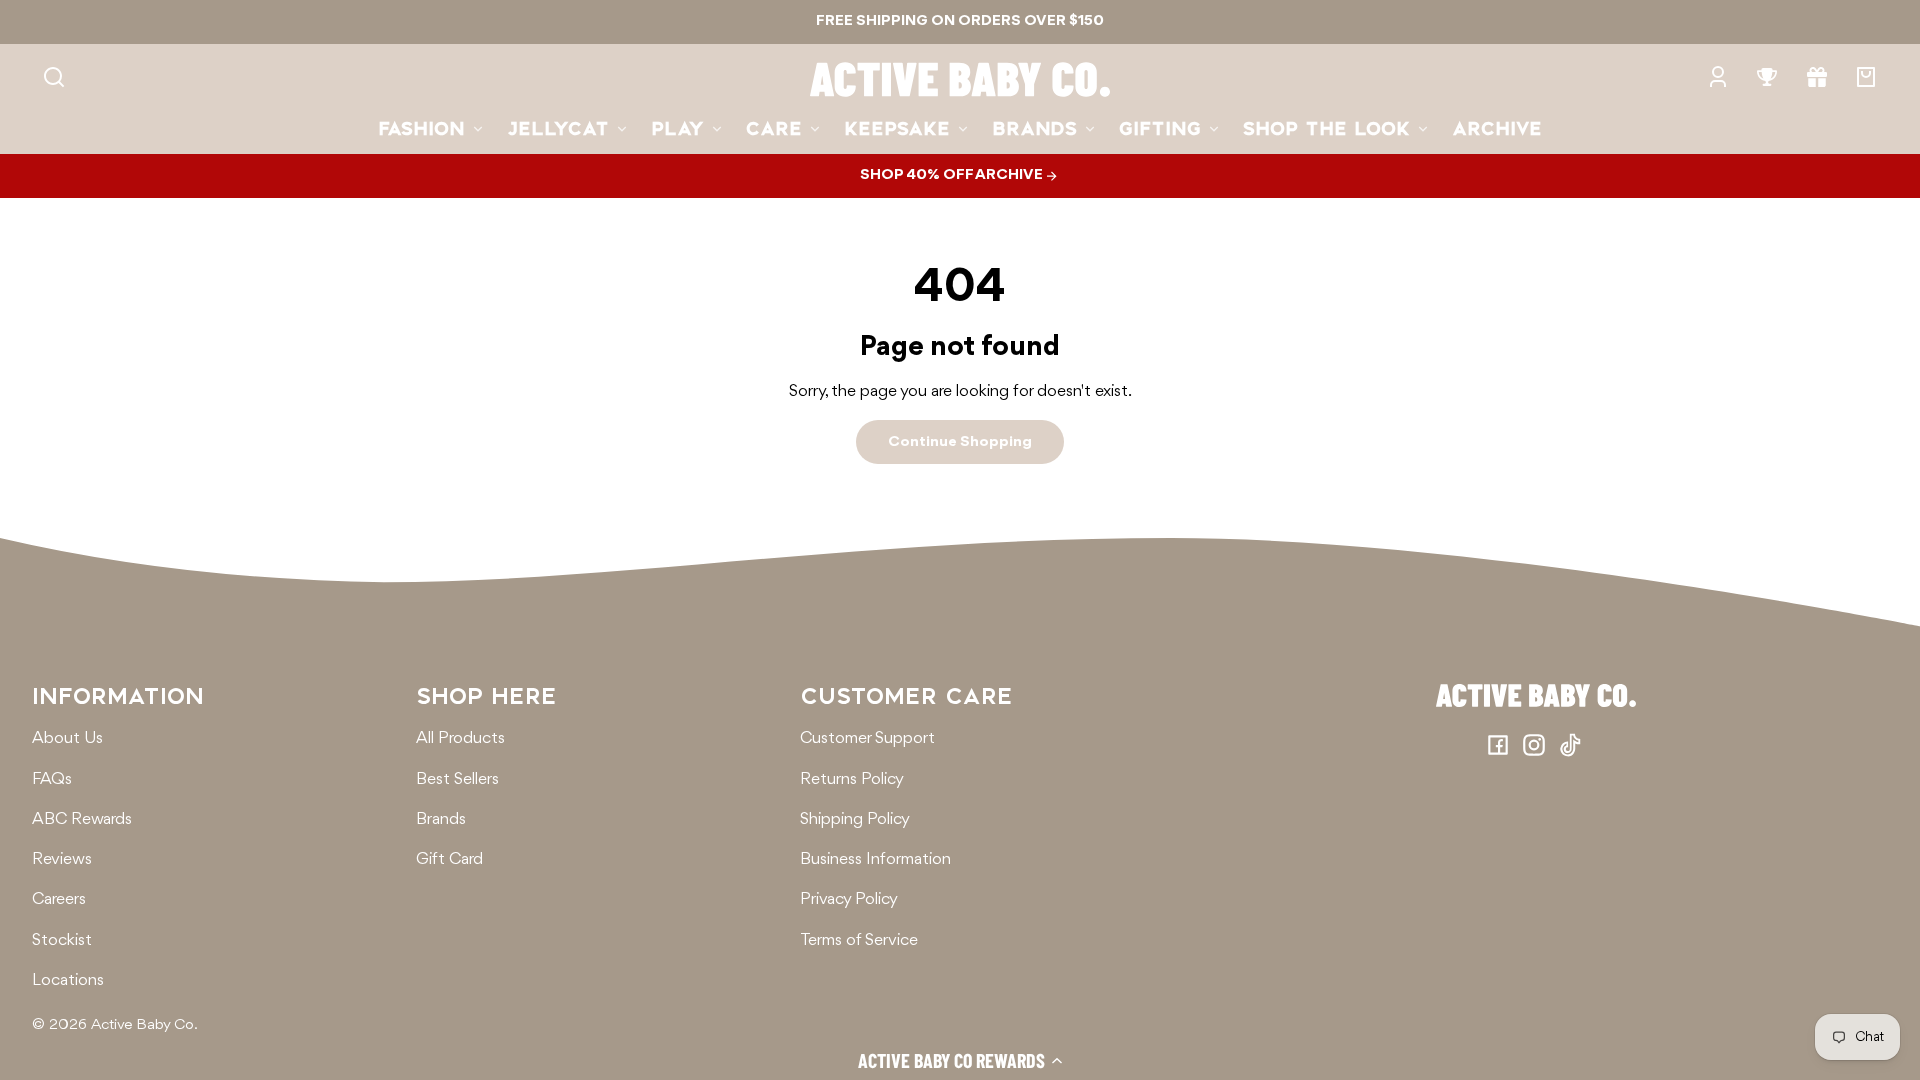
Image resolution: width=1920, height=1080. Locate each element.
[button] (960, 1060)
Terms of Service (859, 940)
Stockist (62, 940)
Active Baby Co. (144, 1025)
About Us (67, 738)
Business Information (875, 859)
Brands (441, 819)
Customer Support (867, 738)
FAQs (52, 779)
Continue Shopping (960, 442)
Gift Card (449, 859)
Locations (68, 980)
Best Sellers (457, 779)
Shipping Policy (855, 819)
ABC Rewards (82, 819)
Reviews (62, 859)
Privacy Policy (849, 899)
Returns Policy (852, 779)
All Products (460, 738)
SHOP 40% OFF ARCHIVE (953, 175)
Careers (59, 899)
